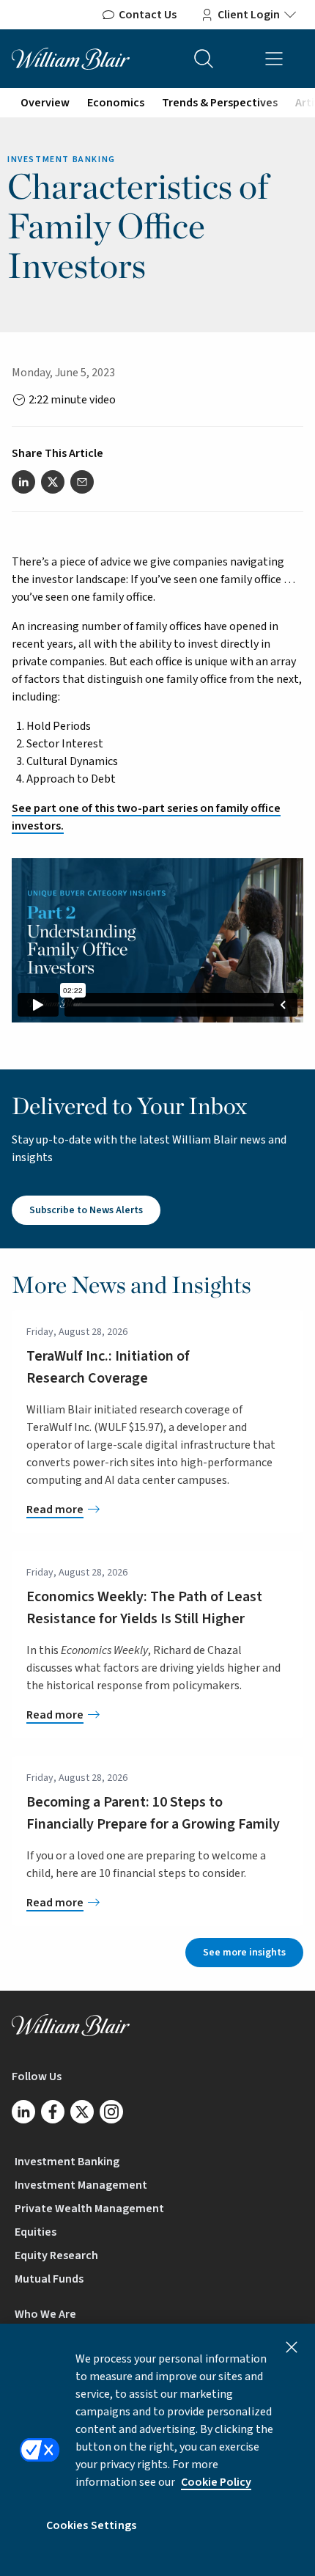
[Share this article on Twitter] (53, 482)
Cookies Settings (92, 2525)
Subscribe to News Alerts (86, 1210)
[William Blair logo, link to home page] (71, 58)
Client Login (249, 15)
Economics (116, 103)
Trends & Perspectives (220, 103)
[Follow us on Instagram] (111, 2112)
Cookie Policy (216, 2482)
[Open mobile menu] (274, 59)
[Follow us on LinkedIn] (23, 2112)
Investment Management (81, 2185)
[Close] (292, 2347)
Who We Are (45, 2314)
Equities (36, 2232)
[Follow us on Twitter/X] (82, 2112)
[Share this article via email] (82, 482)
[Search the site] (204, 59)
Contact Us (148, 15)
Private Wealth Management (89, 2209)
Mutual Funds (49, 2279)
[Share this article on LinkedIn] (23, 482)
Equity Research (56, 2255)
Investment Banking (67, 2162)
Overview (45, 103)
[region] (157, 2450)
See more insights (244, 1953)
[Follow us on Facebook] (53, 2112)
